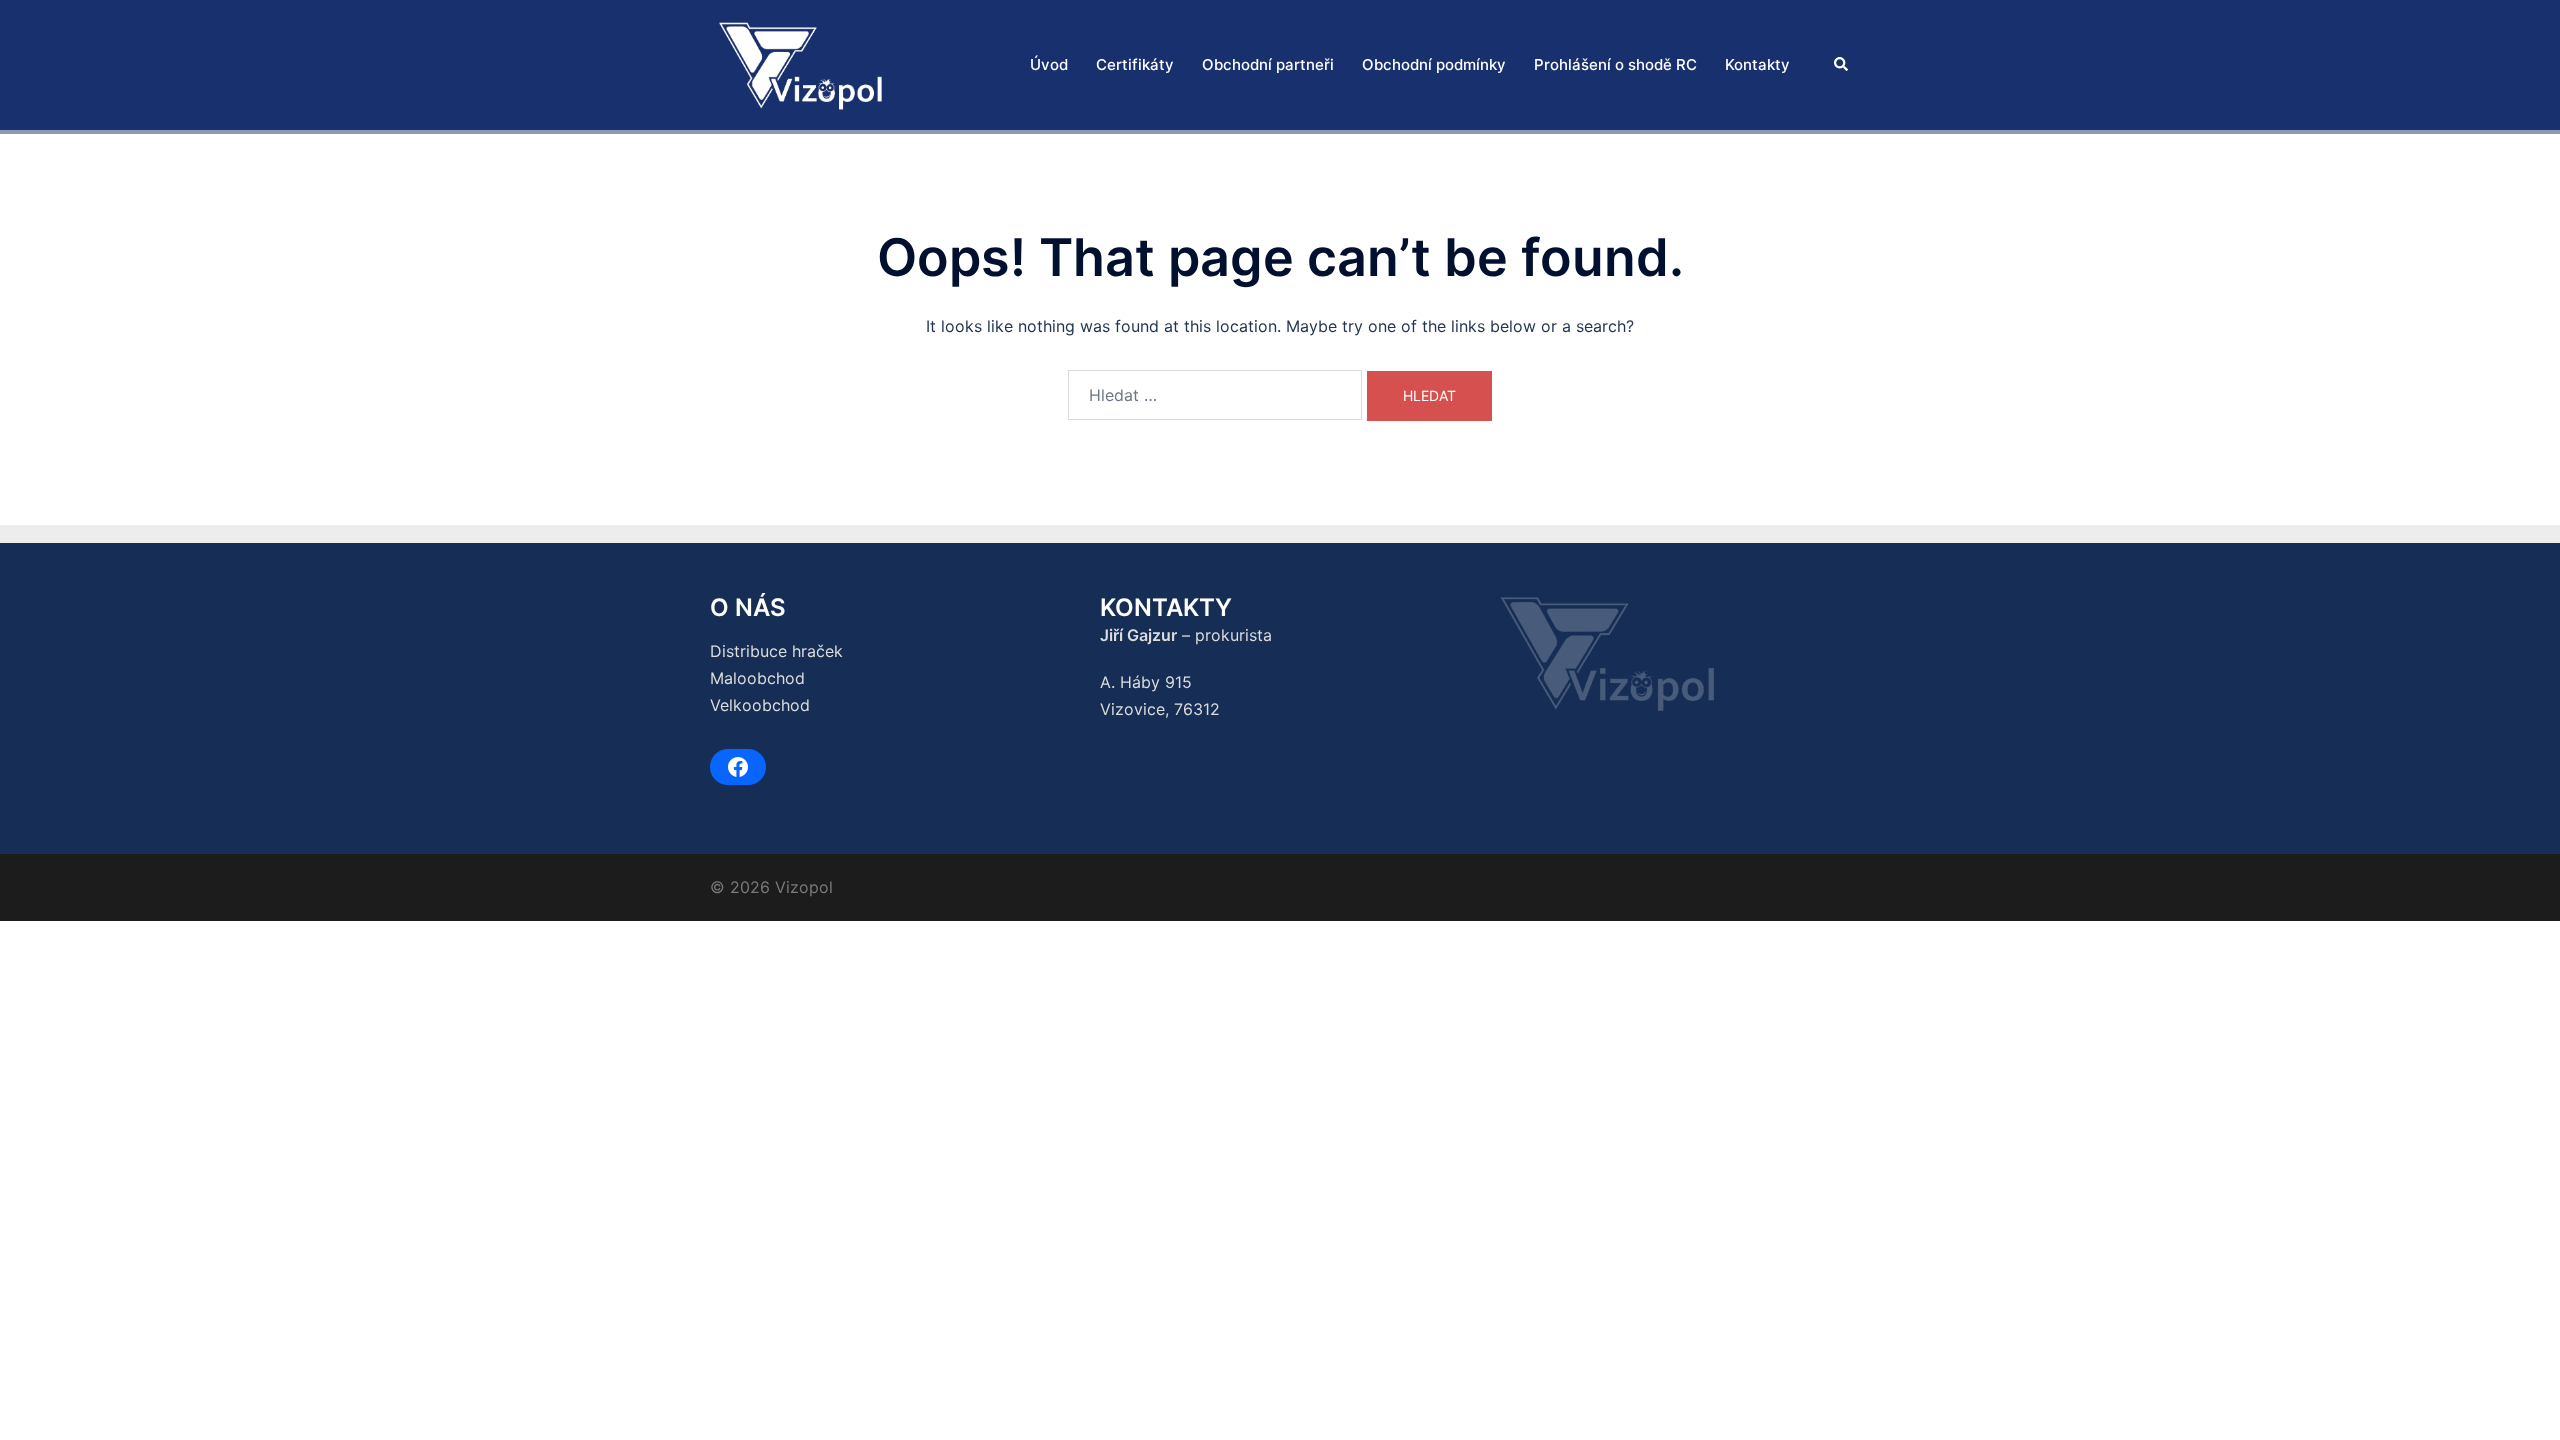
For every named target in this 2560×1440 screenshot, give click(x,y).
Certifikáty (1135, 64)
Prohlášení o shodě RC (1615, 64)
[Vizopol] (800, 63)
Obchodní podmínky (1434, 64)
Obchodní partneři (1268, 64)
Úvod (1049, 64)
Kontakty (1757, 64)
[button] (1842, 65)
